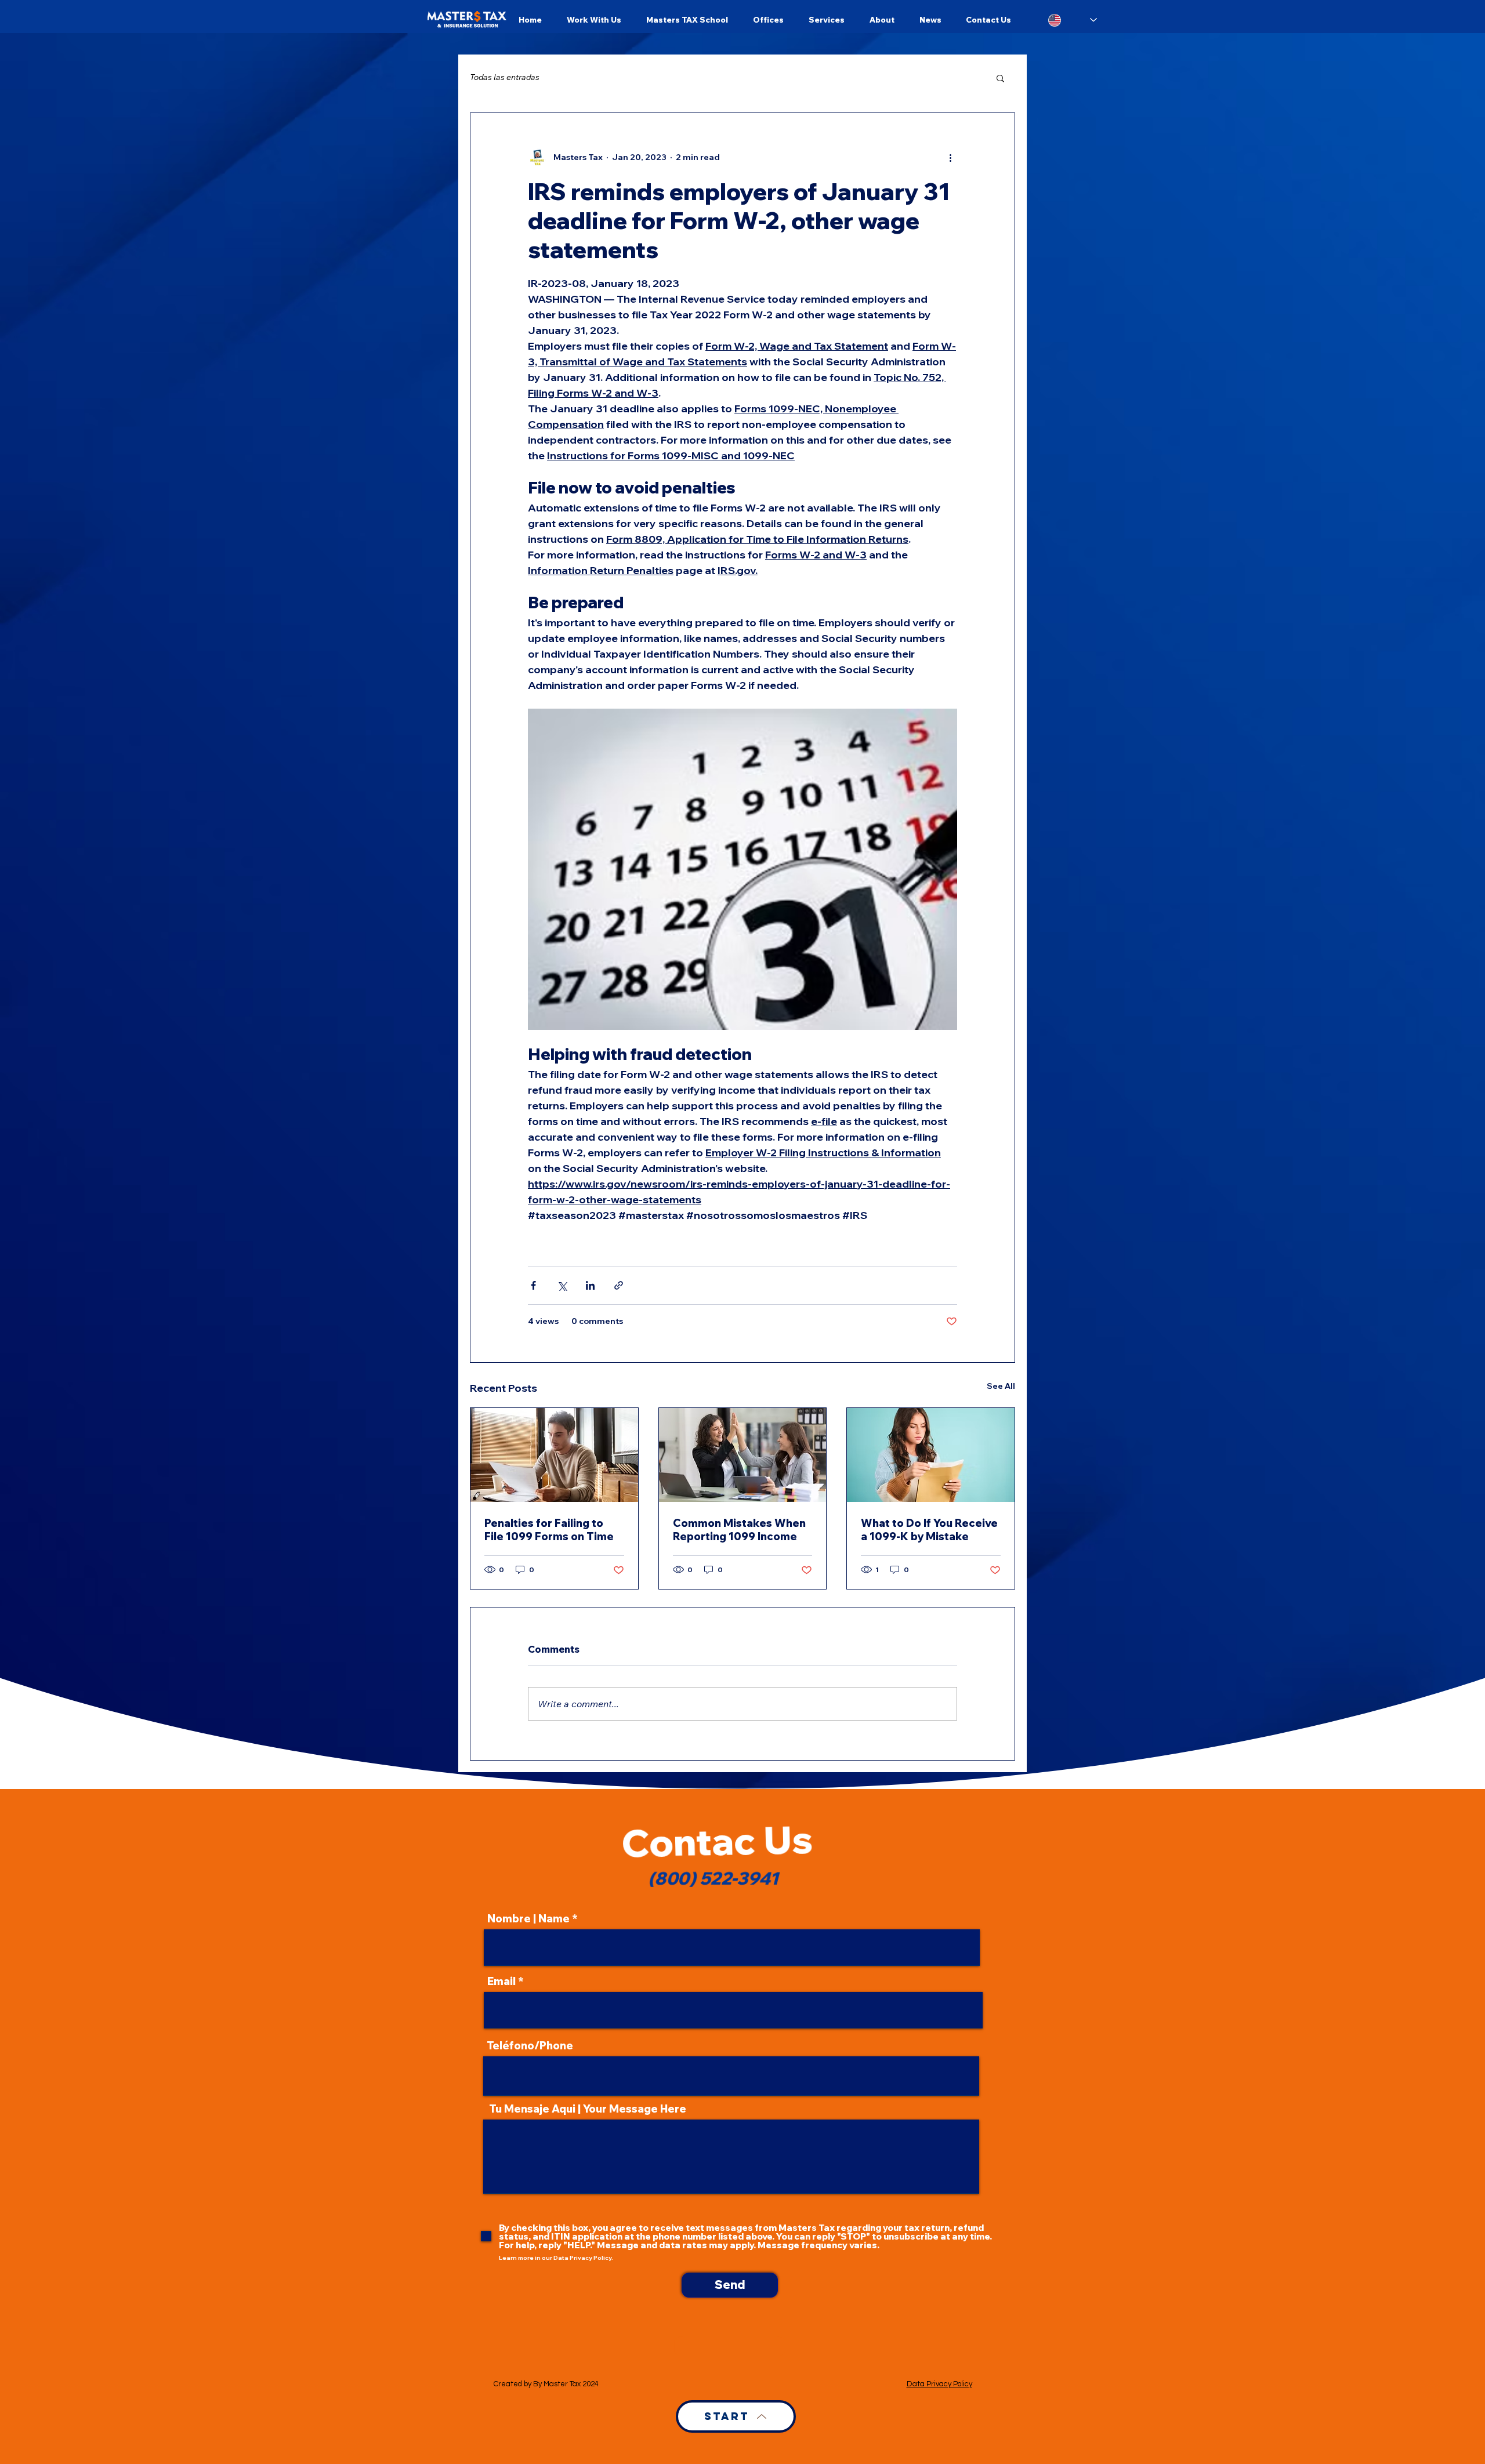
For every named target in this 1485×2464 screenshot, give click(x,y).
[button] (1000, 78)
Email (501, 1982)
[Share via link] (619, 1285)
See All (1001, 1386)
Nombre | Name (528, 1919)
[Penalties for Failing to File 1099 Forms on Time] (554, 1455)
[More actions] (950, 157)
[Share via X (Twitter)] (562, 1285)
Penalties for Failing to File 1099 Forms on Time (549, 1530)
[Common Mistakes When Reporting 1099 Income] (743, 1455)
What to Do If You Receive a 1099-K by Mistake (929, 1530)
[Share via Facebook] (533, 1285)
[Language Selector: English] (1073, 20)
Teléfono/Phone (530, 2046)
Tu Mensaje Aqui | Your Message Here (588, 2109)
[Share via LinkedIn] (590, 1285)
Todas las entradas (505, 77)
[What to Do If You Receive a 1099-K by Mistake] (931, 1455)
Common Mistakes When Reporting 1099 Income (739, 1530)
